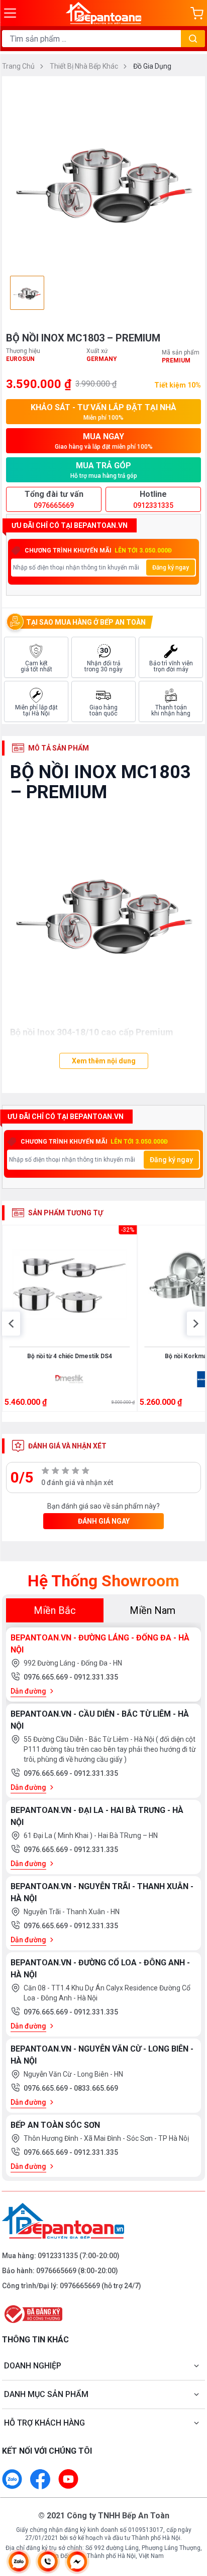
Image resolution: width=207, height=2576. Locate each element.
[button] (11, 1324)
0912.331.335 (96, 1677)
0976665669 (56, 2271)
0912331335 (58, 2256)
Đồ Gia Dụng (152, 66)
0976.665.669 (46, 1677)
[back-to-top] (190, 2516)
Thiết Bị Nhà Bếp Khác (85, 66)
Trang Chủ (19, 66)
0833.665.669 (96, 2088)
